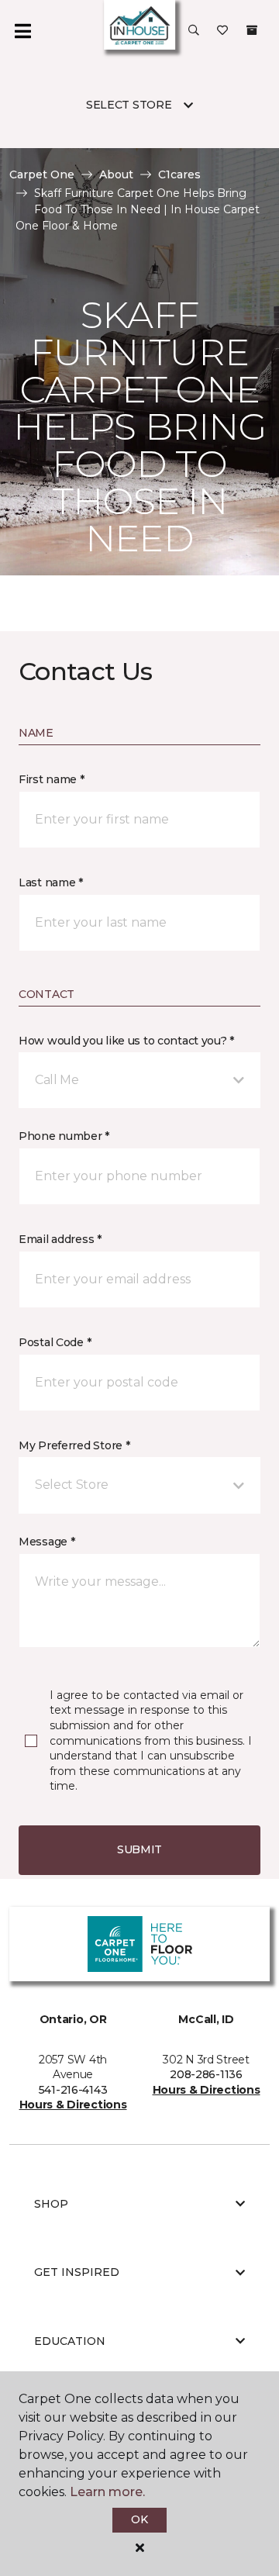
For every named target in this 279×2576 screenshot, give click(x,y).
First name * (52, 779)
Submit (139, 1849)
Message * (46, 1542)
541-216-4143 (73, 2090)
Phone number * (64, 1136)
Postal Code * (55, 1342)
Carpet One (42, 174)
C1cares (179, 174)
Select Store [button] (129, 105)
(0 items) (252, 30)
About (116, 174)
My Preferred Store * (74, 1445)
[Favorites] (222, 31)
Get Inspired (77, 2272)
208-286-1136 (206, 2074)
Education (70, 2341)
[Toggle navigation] (22, 31)
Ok (139, 2519)
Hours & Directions (73, 2105)
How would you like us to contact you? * (126, 1041)
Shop (51, 2204)
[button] (194, 31)
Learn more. (107, 2492)
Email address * (60, 1239)
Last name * (51, 882)
